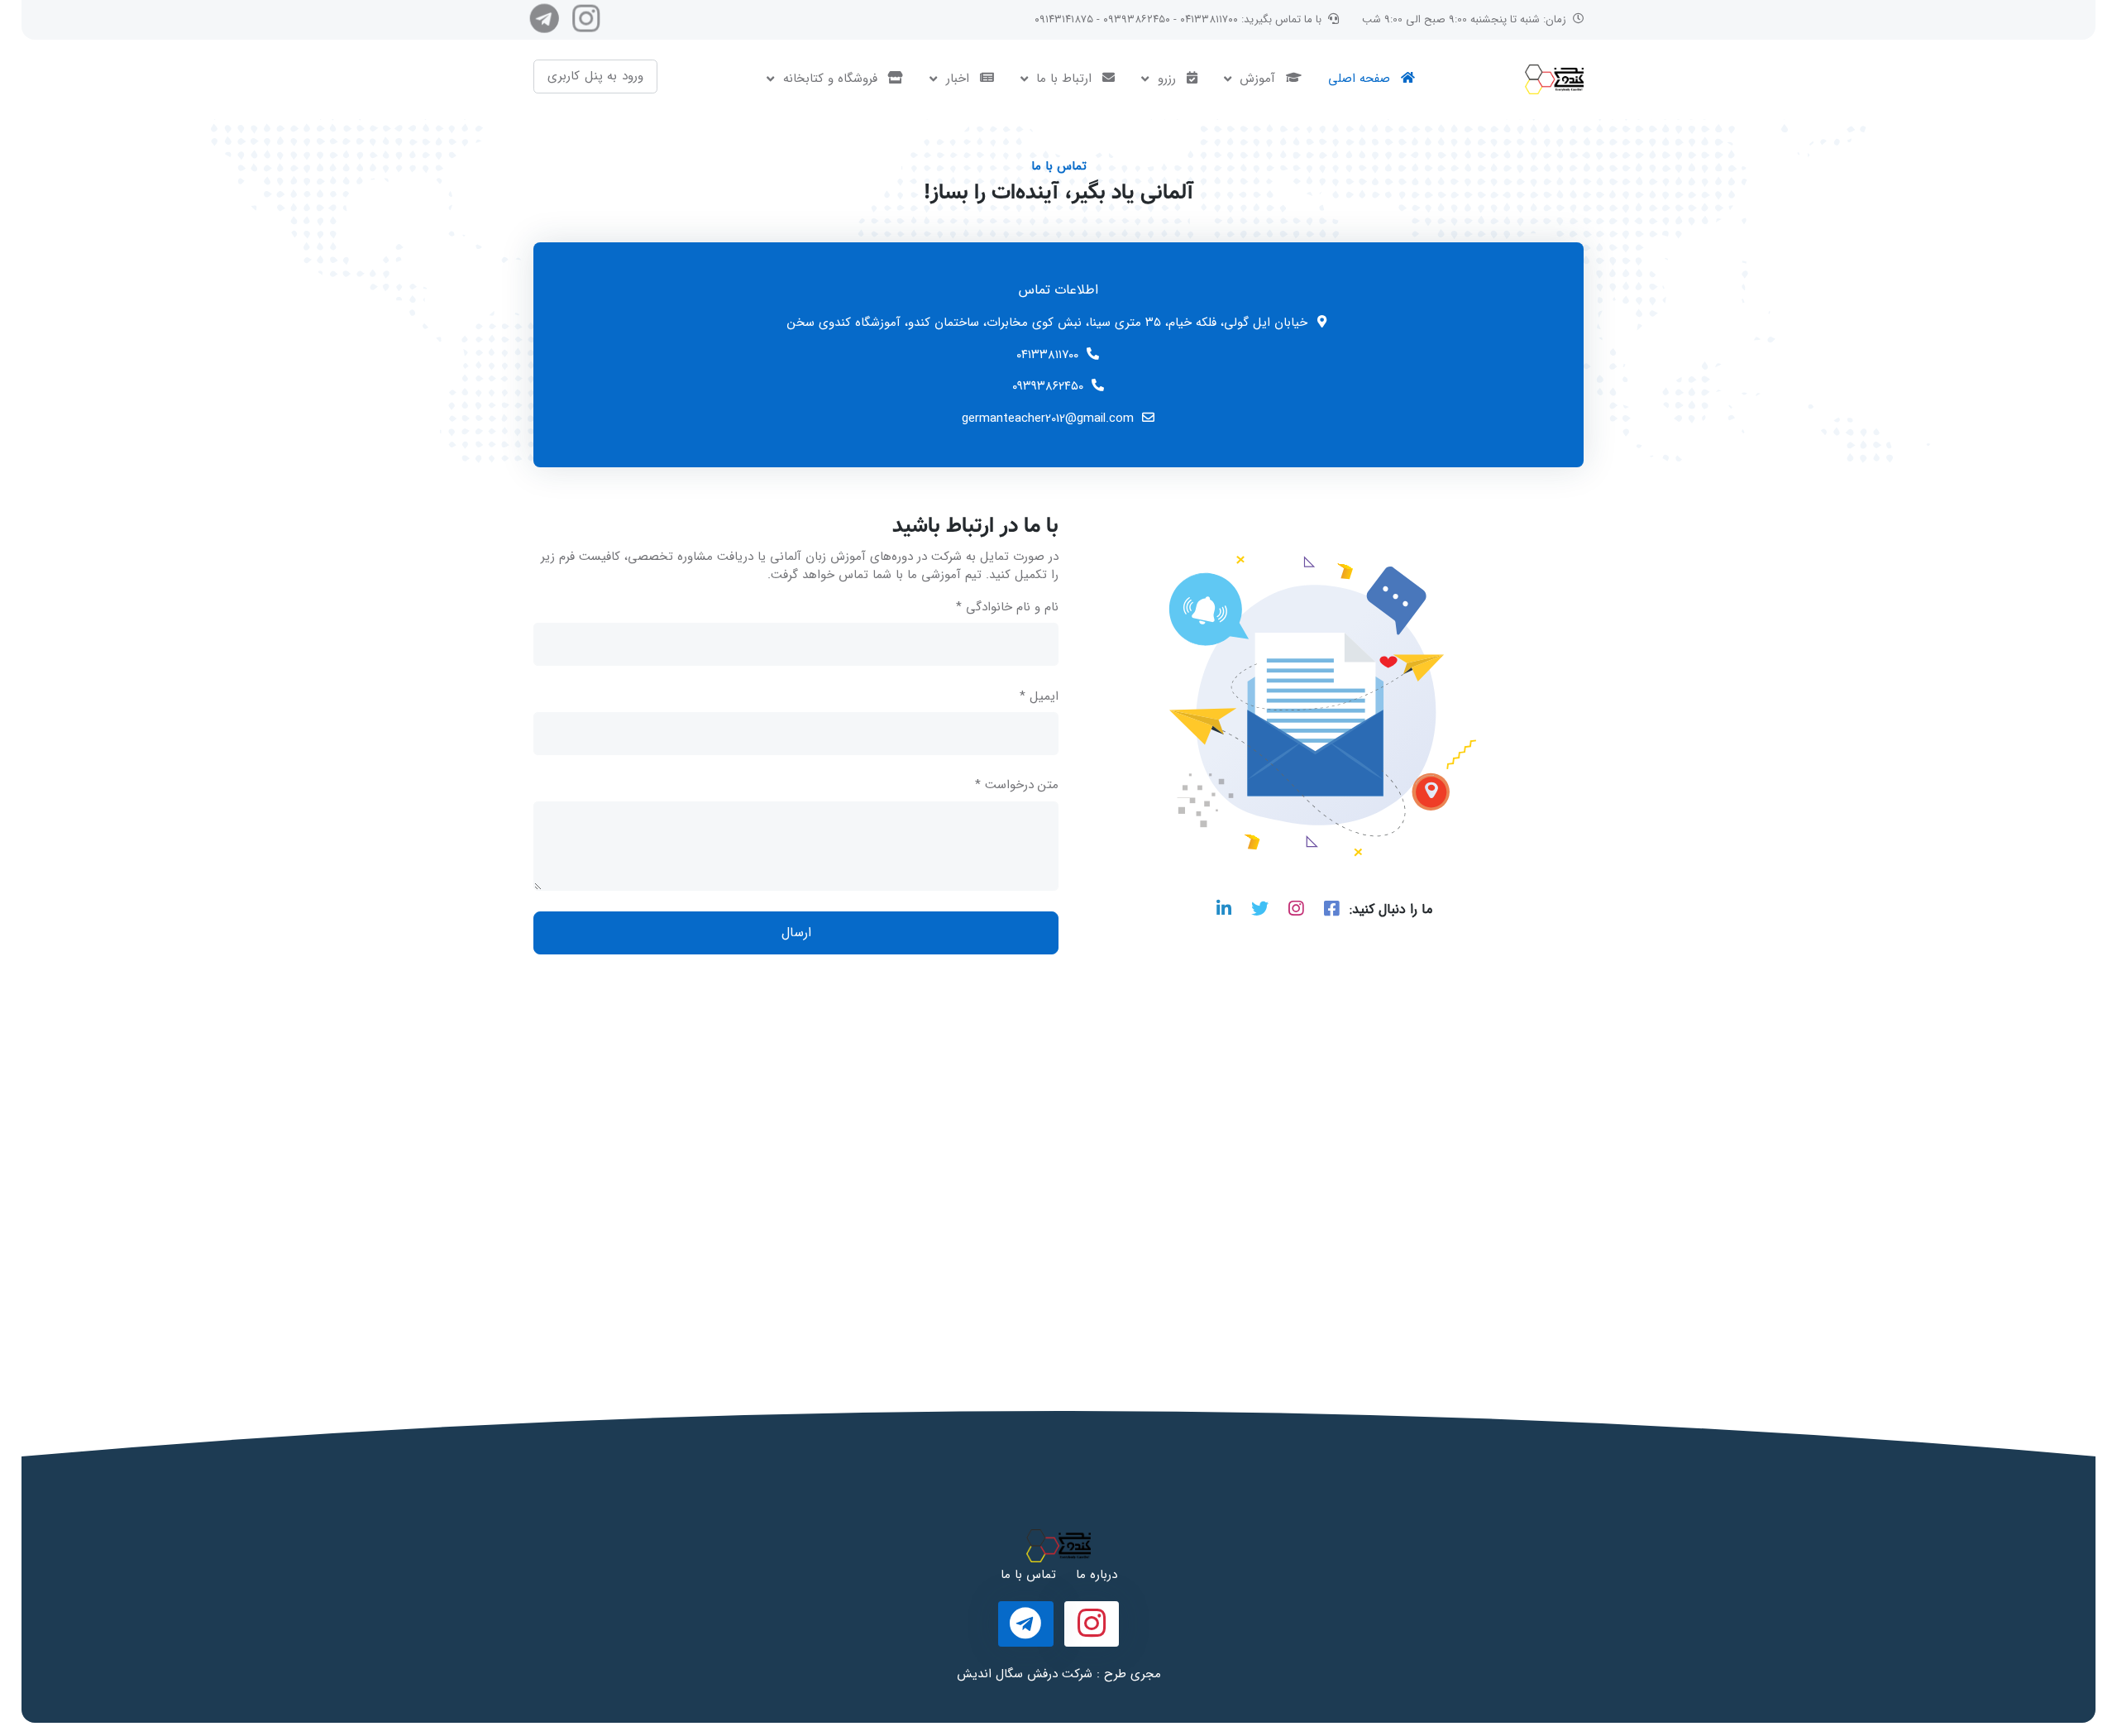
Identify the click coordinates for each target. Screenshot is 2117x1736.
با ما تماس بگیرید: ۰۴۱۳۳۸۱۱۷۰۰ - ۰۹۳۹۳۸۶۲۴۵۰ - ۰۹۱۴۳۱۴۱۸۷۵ (1178, 19)
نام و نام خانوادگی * (1007, 607)
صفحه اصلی (1361, 79)
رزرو (1167, 79)
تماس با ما (1028, 1575)
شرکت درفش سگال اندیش (1025, 1674)
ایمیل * (1039, 697)
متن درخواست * (1017, 785)
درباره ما (1097, 1575)
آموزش (1257, 79)
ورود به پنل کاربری (595, 76)
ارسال (796, 933)
